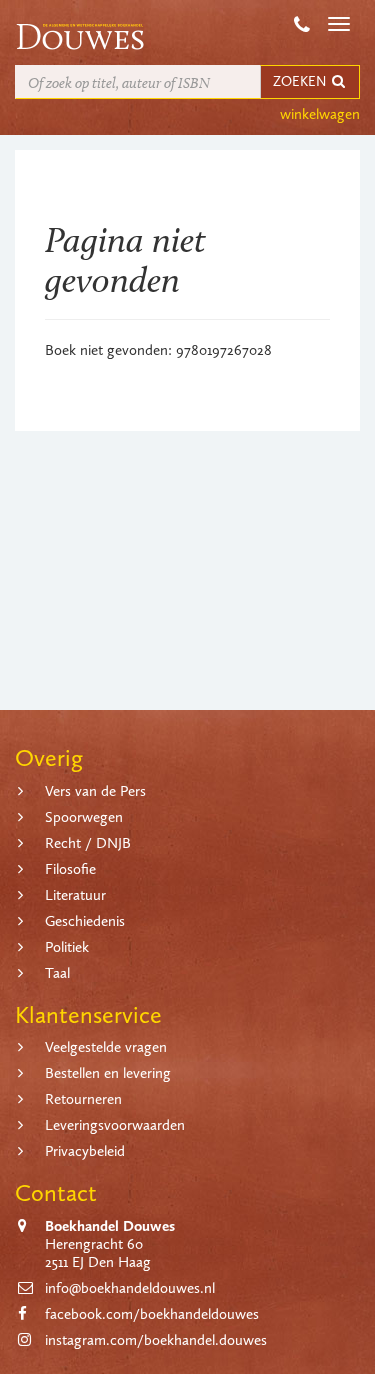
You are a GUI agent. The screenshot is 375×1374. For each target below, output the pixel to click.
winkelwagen (320, 114)
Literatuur (75, 895)
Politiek (67, 947)
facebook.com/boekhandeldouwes (152, 1314)
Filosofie (70, 869)
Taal (57, 973)
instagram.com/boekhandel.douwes (156, 1340)
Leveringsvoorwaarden (115, 1125)
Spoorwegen (84, 817)
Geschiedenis (85, 921)
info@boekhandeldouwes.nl (130, 1288)
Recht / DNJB (88, 843)
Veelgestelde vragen (106, 1047)
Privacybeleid (85, 1151)
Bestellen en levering (108, 1073)
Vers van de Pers (95, 791)
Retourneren (83, 1099)
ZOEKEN (301, 81)
